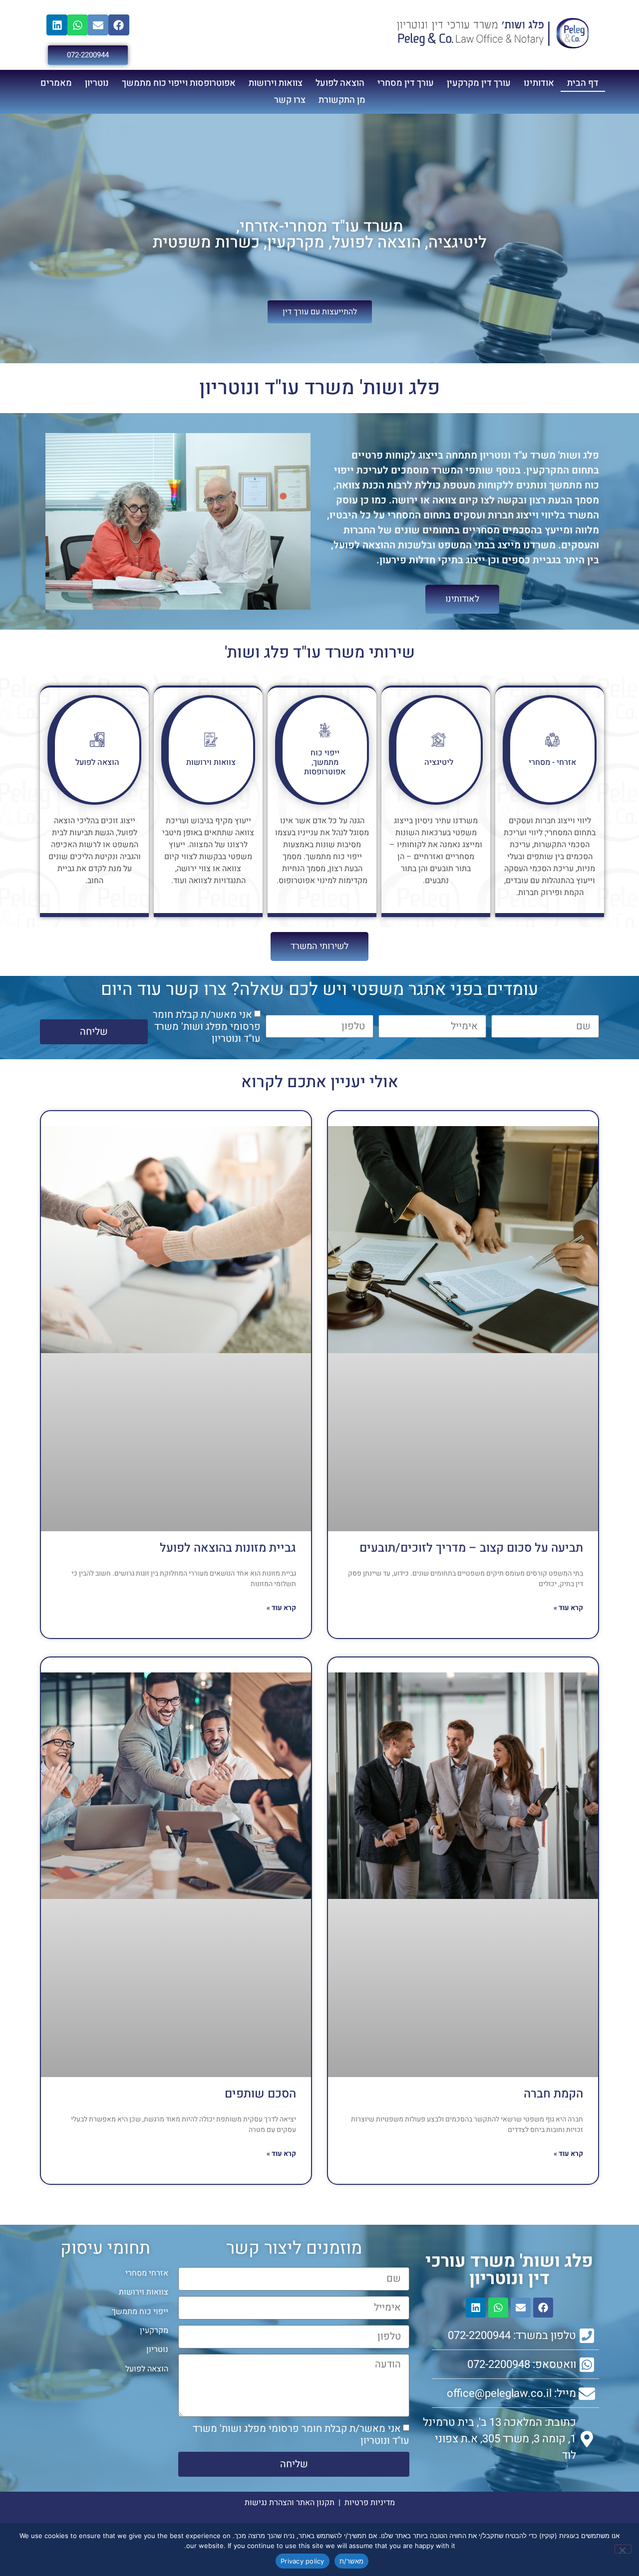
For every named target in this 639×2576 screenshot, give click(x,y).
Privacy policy (303, 2561)
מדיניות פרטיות (370, 2503)
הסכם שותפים (260, 2094)
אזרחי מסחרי (147, 2273)
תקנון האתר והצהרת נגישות (290, 2503)
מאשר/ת (352, 2561)
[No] (623, 2549)
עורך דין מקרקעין (479, 83)
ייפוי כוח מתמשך (140, 2312)
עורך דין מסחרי (406, 83)
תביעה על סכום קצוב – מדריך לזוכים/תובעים (471, 1548)
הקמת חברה (553, 2094)
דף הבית (583, 83)
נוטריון (97, 83)
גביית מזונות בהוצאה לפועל (228, 1548)
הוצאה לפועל (340, 83)
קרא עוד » (568, 1608)
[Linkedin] (57, 25)
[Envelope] (98, 25)
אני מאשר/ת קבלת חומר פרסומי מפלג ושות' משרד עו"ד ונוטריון (207, 1027)
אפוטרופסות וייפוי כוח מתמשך (179, 83)
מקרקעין (154, 2331)
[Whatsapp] (77, 25)
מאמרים (56, 83)
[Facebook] (119, 25)
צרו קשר (290, 100)
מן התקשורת (342, 100)
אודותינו (539, 83)
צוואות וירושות (276, 83)
